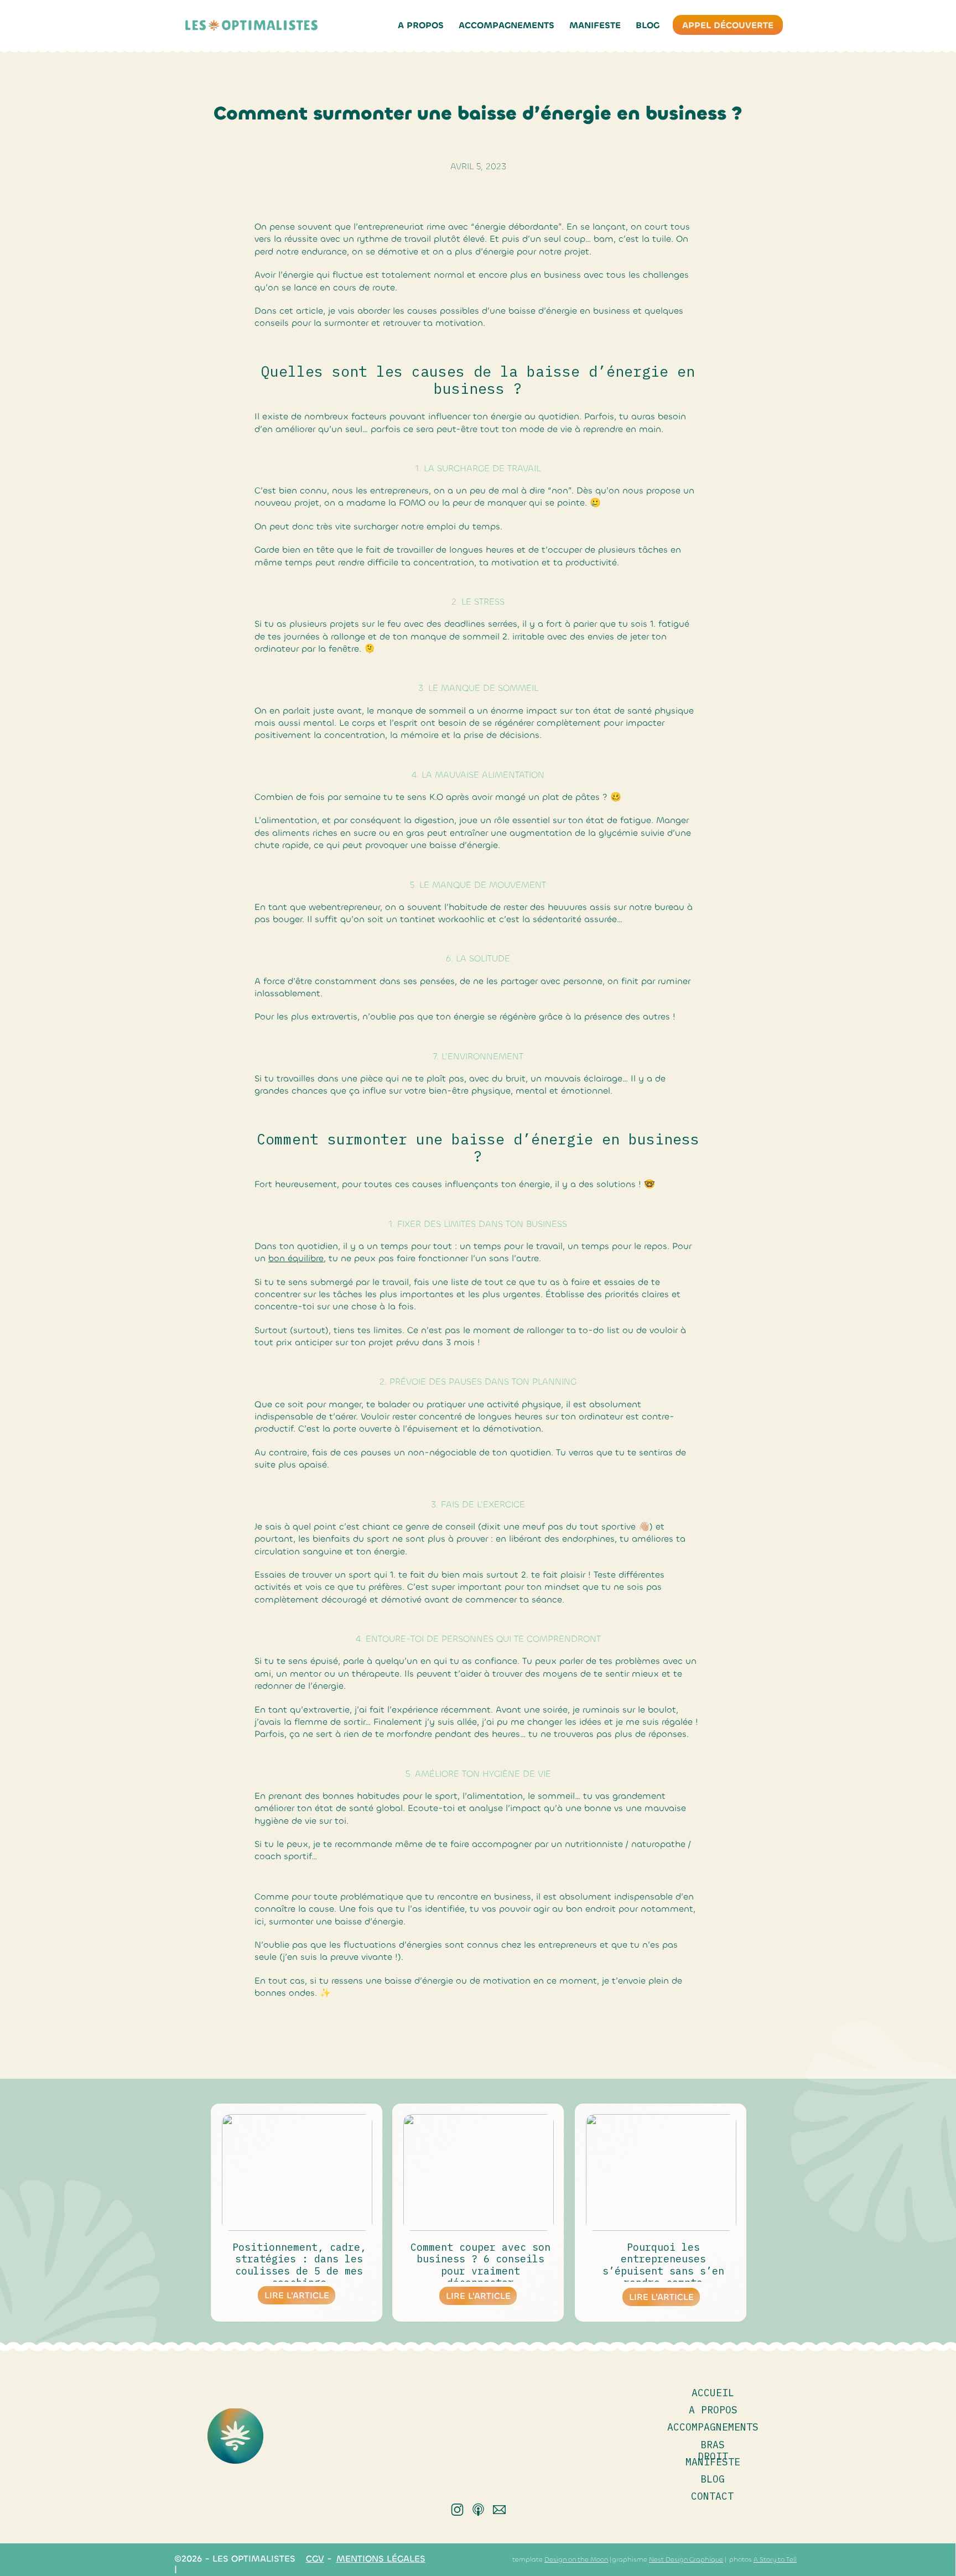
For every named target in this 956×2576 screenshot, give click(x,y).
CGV (315, 2559)
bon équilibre (296, 1258)
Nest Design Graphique (686, 2559)
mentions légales (381, 2559)
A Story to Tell (775, 2559)
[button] (506, 25)
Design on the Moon (576, 2559)
